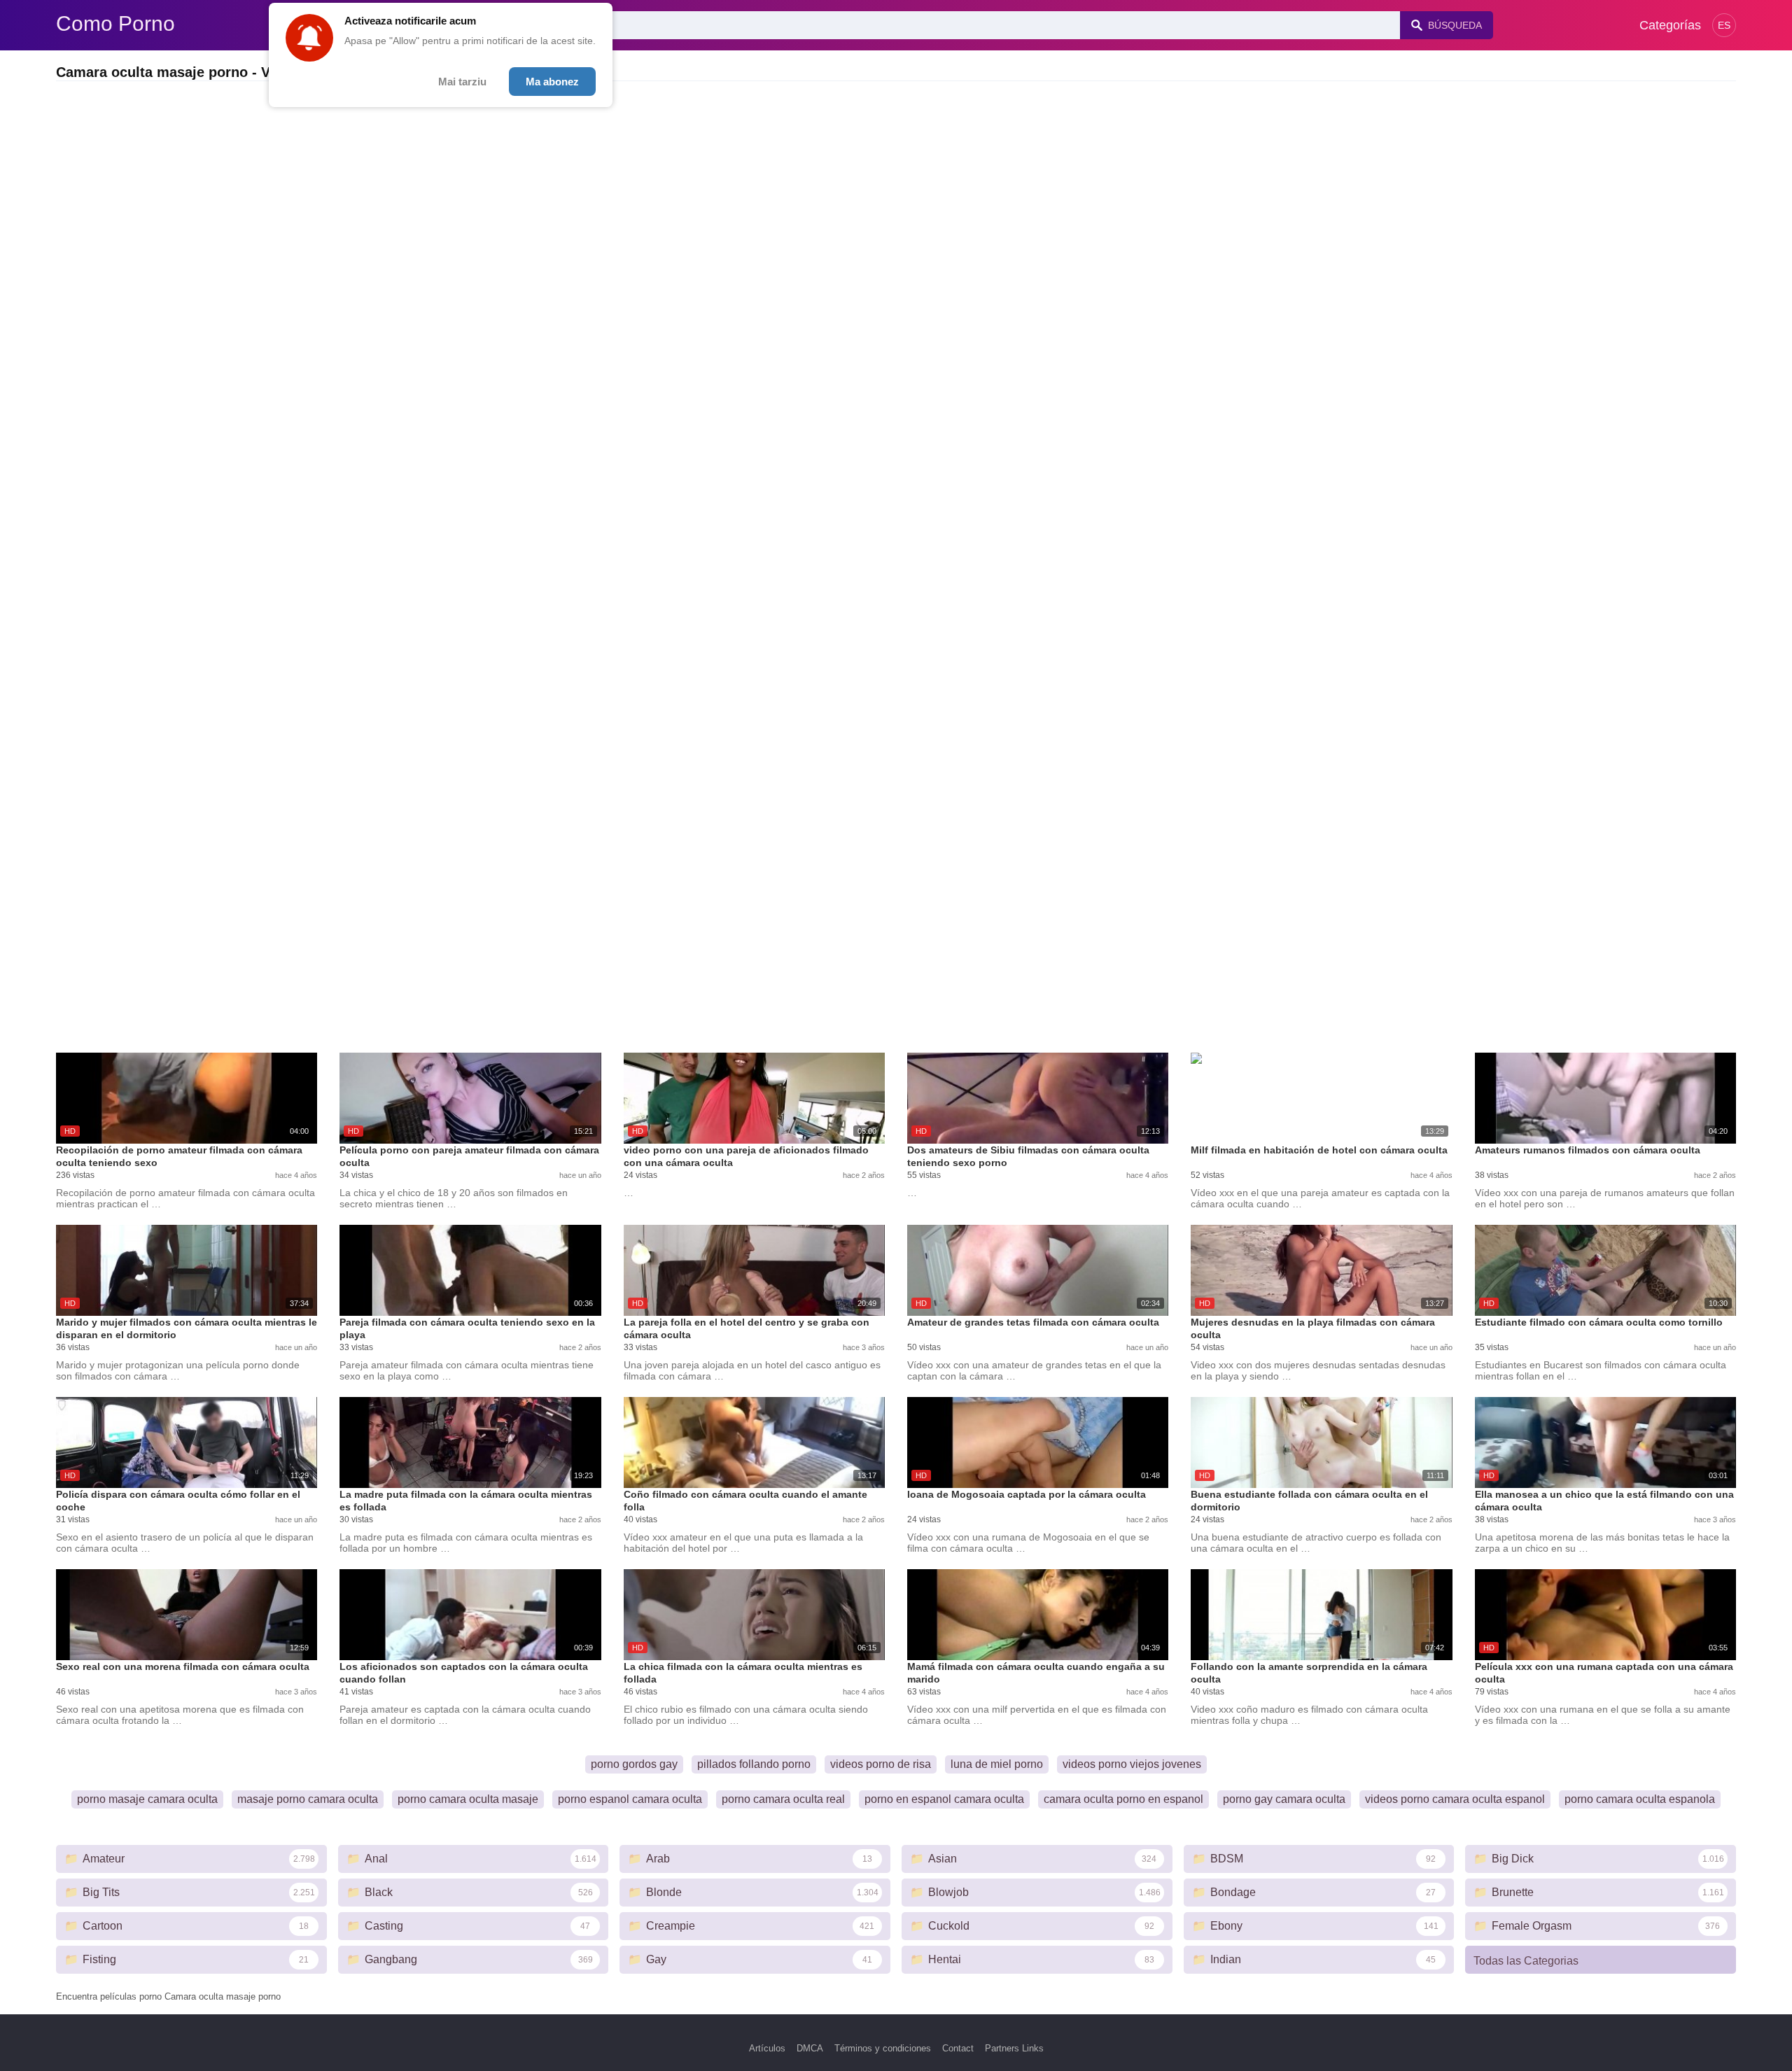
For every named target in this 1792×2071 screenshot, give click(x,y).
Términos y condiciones (883, 2048)
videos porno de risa (881, 1764)
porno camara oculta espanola (1640, 1799)
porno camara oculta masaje (468, 1799)
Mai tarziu (462, 82)
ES (1724, 25)
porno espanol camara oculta (630, 1799)
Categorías (1670, 25)
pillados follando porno (754, 1764)
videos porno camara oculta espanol (1455, 1799)
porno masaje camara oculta (147, 1799)
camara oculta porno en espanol (1123, 1799)
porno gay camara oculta (1284, 1799)
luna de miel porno (997, 1764)
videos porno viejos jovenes (1132, 1764)
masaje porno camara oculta (308, 1799)
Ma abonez (552, 82)
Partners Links (1014, 2048)
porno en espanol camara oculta (944, 1799)
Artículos (767, 2048)
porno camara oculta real (783, 1799)
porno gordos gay (634, 1764)
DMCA (810, 2048)
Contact (958, 2048)
